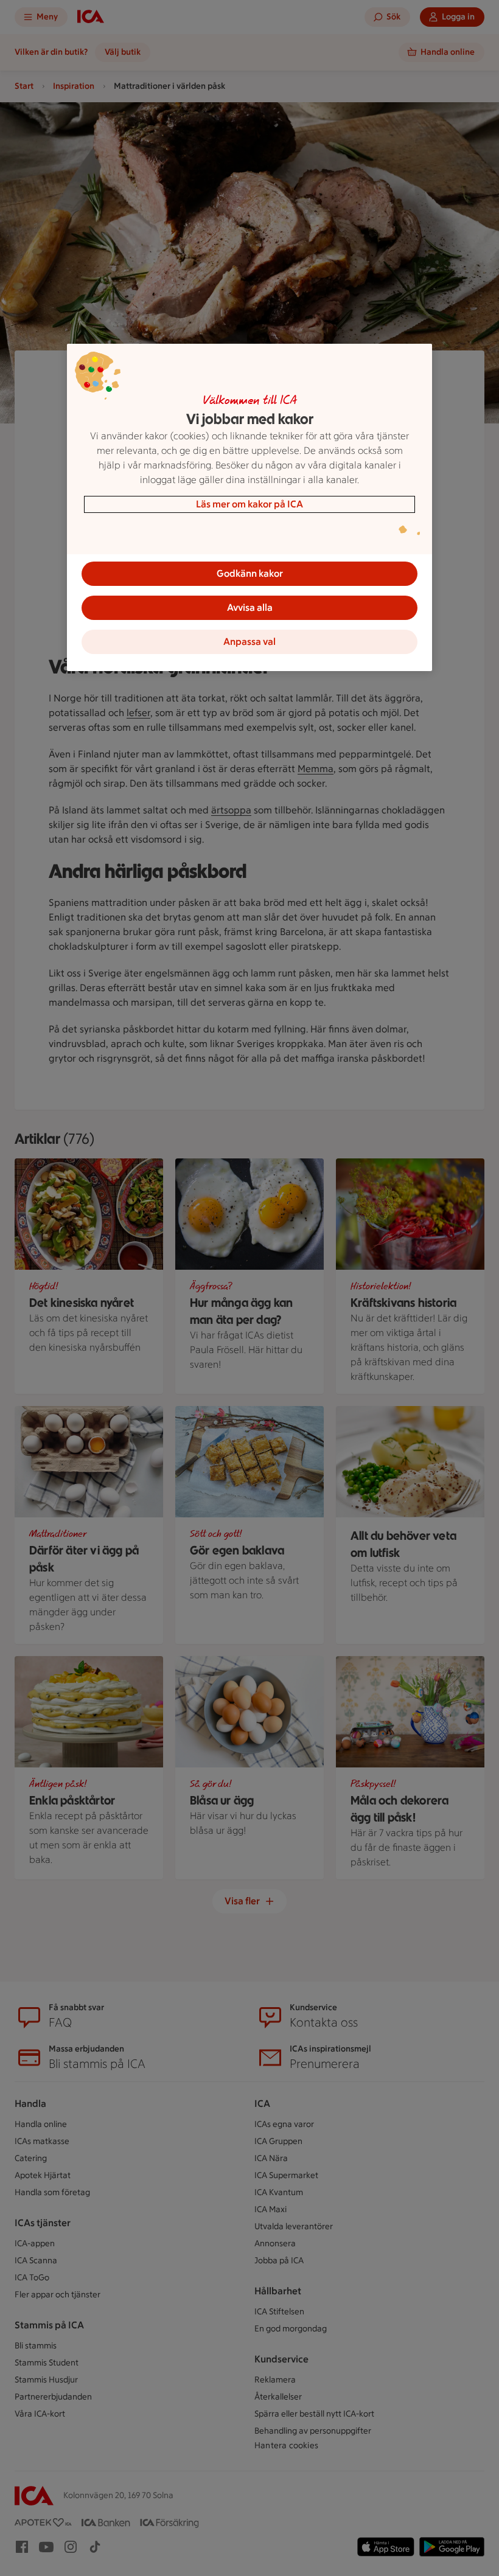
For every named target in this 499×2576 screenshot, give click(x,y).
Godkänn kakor (250, 573)
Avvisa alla (250, 607)
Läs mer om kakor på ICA (249, 504)
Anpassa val (249, 642)
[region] (249, 507)
